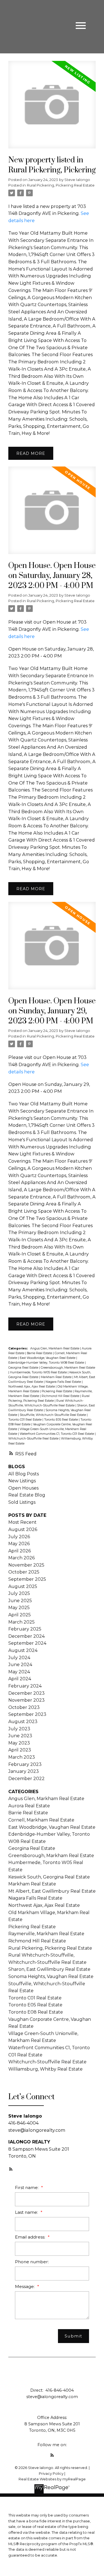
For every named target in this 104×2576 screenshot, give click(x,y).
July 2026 (19, 1537)
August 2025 (23, 1586)
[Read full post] (52, 108)
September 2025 (27, 1579)
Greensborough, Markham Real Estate (68, 1368)
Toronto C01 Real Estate (25, 1420)
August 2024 (23, 1650)
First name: (27, 2187)
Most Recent (22, 1522)
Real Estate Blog (27, 1495)
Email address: (31, 2237)
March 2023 (22, 1757)
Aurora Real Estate (29, 1806)
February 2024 (25, 1686)
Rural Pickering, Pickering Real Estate (61, 185)
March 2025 (21, 1622)
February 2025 (25, 1629)
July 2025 (19, 1593)
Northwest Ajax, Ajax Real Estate (32, 1387)
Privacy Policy (51, 2474)
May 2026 (19, 1544)
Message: (25, 2286)
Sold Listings (22, 1502)
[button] (11, 2169)
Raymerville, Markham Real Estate (46, 1934)
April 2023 (20, 1750)
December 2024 (26, 1636)
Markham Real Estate (57, 1377)
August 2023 (23, 1722)
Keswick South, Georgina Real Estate (49, 1877)
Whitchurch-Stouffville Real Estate (34, 1439)
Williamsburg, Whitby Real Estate (45, 2069)
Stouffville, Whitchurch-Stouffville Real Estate (53, 1415)
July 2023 (19, 1729)
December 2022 (26, 1779)
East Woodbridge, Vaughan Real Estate (48, 1358)
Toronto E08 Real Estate (36, 2012)
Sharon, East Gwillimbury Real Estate (49, 1969)
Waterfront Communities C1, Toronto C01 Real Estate (57, 1434)
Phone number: (32, 2262)
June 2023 (20, 1736)
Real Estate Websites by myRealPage (52, 2479)
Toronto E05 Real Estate (61, 1420)
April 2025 (20, 1615)
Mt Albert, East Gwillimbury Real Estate (52, 1891)
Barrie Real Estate (40, 1353)
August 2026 (23, 1529)
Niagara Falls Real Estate (64, 1382)
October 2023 (24, 1707)
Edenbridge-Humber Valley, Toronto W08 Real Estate (47, 1363)
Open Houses (23, 1488)
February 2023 (25, 1764)
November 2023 (26, 1700)
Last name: (27, 2212)
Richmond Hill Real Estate (61, 1396)
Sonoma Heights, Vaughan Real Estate (51, 1976)
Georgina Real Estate (24, 1368)
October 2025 (24, 1572)
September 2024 (27, 1643)
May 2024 (19, 1672)
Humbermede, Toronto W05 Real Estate (39, 1372)
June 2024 (20, 1665)
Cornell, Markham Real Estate (41, 1820)
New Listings (22, 1481)
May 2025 (19, 1608)
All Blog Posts (24, 1474)
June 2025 (20, 1601)
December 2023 (26, 1693)
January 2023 (24, 1771)
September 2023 (27, 1714)
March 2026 (21, 1558)
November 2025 (26, 1565)
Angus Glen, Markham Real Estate (55, 1348)
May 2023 (19, 1743)
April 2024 (20, 1679)
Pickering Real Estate (57, 1391)
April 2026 (20, 1551)
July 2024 (19, 1658)
